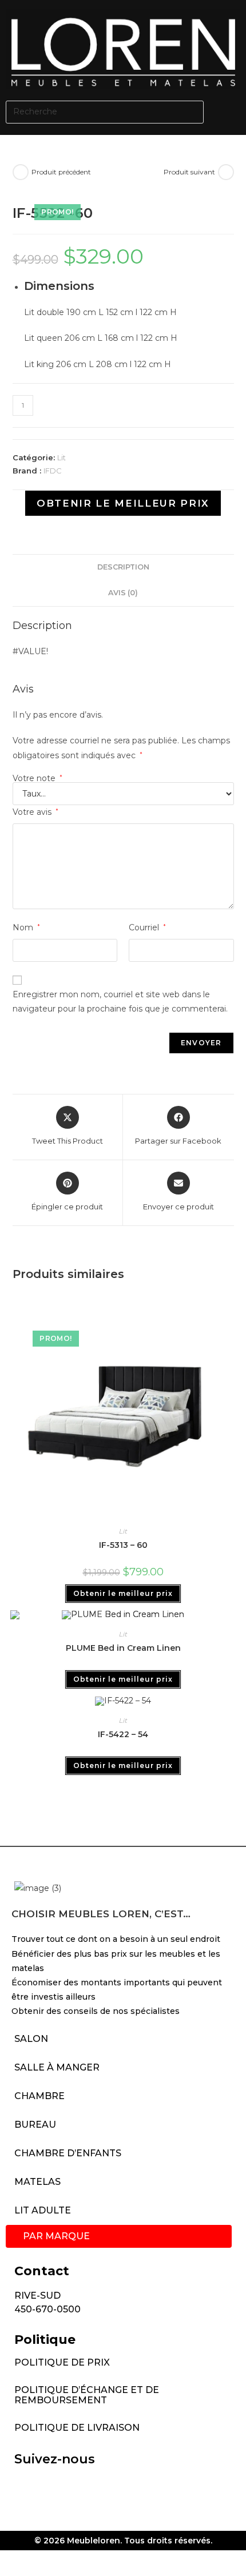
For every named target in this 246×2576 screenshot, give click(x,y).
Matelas (37, 2182)
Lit (61, 457)
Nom (26, 927)
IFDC (53, 471)
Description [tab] (123, 567)
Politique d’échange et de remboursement (87, 2395)
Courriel (147, 927)
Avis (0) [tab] (123, 593)
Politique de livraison (77, 2428)
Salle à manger (57, 2067)
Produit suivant (189, 172)
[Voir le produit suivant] (226, 172)
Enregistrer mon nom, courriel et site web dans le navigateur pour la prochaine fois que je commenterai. (120, 1002)
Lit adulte (43, 2210)
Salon (31, 2039)
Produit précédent (61, 172)
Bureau (35, 2125)
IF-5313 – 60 (123, 1545)
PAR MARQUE (56, 2236)
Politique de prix (62, 2362)
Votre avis (35, 812)
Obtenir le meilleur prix (123, 503)
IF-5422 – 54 (123, 1734)
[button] (228, 112)
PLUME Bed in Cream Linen (123, 1648)
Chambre (39, 2096)
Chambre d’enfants (68, 2153)
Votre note (37, 778)
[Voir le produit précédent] (21, 172)
